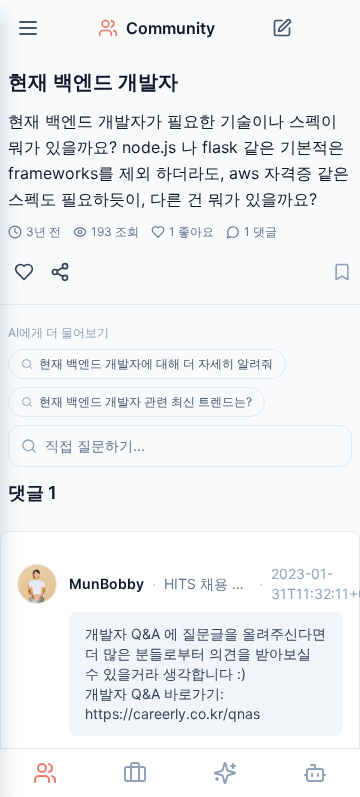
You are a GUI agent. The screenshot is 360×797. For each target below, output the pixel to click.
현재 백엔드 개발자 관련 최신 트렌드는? (145, 401)
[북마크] (342, 272)
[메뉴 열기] (28, 28)
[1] (24, 272)
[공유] (60, 272)
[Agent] (315, 773)
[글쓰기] (282, 28)
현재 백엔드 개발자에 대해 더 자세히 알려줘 (156, 363)
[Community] (45, 773)
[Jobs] (135, 773)
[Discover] (225, 773)
